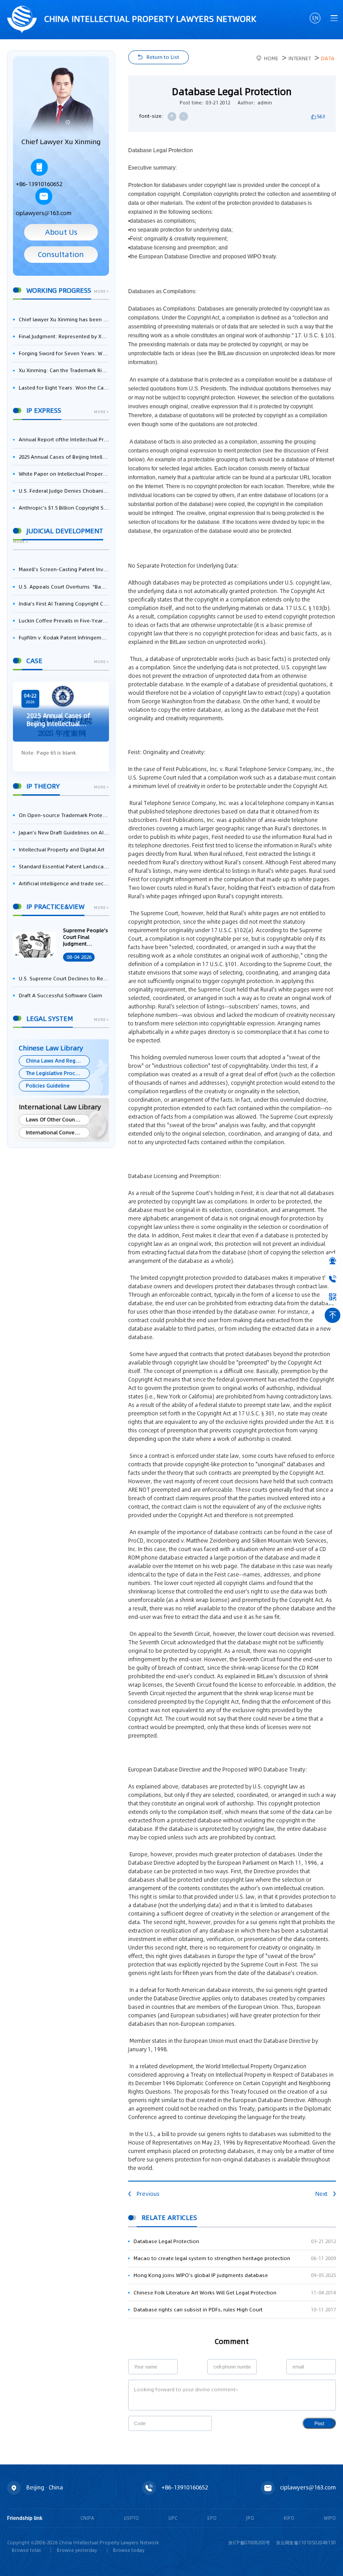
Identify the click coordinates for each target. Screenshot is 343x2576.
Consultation (61, 255)
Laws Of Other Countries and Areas (57, 1120)
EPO (212, 2518)
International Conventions (57, 1132)
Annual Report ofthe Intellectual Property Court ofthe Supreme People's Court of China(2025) (64, 440)
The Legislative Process (55, 1073)
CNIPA (87, 2518)
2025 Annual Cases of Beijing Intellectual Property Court (64, 457)
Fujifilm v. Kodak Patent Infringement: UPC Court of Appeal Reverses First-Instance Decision (64, 638)
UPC (173, 2518)
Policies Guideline (48, 1086)
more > (101, 292)
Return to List (163, 57)
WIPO (330, 2518)
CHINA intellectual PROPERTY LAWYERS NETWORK (149, 19)
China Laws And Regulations (57, 1061)
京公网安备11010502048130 (306, 2543)
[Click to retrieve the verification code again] (198, 2423)
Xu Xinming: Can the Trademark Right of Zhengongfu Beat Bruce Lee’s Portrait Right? (64, 370)
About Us (61, 232)
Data (328, 58)
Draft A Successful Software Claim (61, 996)
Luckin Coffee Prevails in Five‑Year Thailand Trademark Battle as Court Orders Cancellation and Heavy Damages (64, 621)
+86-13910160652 (39, 184)
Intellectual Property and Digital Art (62, 850)
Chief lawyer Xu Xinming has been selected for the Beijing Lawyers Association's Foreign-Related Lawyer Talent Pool (64, 319)
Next (321, 2194)
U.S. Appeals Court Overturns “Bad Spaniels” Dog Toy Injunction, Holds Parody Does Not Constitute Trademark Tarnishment (64, 587)
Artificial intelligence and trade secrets (64, 884)
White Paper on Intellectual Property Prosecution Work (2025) (64, 474)
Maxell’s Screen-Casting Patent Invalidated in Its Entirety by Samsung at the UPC (64, 569)
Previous (148, 2194)
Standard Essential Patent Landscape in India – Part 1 (64, 867)
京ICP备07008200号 (249, 2543)
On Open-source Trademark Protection (64, 815)
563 (321, 116)
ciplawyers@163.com (44, 213)
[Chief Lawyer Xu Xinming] (61, 101)
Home (271, 58)
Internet (300, 58)
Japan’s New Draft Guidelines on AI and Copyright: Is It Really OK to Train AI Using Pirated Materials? (64, 833)
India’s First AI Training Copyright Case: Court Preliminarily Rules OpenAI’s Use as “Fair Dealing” (64, 604)
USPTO (131, 2518)
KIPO (289, 2518)
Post (319, 2423)
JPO (250, 2518)
